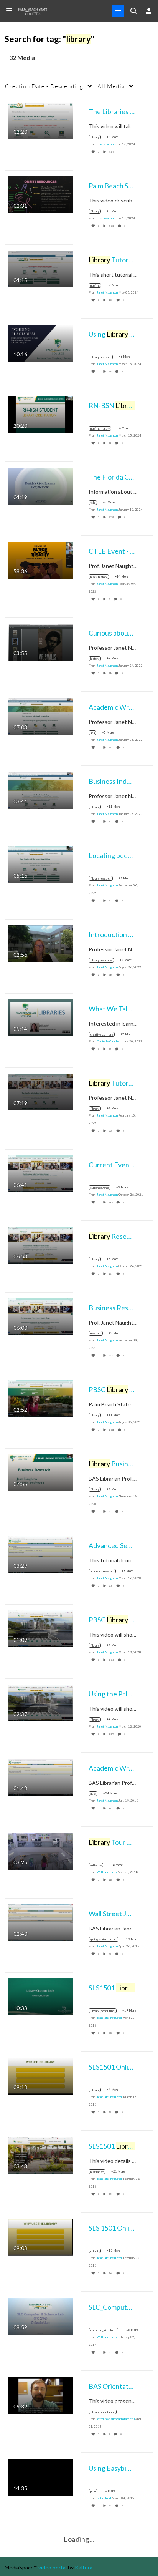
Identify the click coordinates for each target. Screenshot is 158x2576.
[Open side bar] (9, 11)
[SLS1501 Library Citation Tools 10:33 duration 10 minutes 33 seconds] (40, 1996)
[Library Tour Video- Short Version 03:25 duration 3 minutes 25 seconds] (40, 1850)
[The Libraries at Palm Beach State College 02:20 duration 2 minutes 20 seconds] (40, 120)
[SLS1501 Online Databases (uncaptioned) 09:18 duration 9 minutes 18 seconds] (40, 2075)
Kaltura (84, 2567)
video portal (53, 2567)
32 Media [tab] (22, 57)
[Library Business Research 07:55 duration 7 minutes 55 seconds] (40, 1472)
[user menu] (149, 11)
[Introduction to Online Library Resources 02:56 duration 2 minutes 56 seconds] (40, 943)
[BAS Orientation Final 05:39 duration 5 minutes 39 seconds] (40, 2394)
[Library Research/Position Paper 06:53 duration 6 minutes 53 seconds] (40, 1244)
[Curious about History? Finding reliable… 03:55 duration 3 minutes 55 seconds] (40, 641)
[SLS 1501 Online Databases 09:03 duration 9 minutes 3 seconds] (40, 2236)
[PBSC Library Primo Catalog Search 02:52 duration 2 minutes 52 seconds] (40, 1398)
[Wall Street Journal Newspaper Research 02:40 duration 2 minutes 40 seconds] (40, 1922)
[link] (118, 11)
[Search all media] (133, 11)
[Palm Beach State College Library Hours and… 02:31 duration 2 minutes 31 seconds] (40, 194)
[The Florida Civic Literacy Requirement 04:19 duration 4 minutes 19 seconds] (40, 485)
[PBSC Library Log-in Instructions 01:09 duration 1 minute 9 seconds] (40, 1628)
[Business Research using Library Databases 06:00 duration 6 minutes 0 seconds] (40, 1316)
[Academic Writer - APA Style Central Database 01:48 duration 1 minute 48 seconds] (40, 1776)
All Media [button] (111, 86)
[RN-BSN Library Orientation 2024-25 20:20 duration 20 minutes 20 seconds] (40, 414)
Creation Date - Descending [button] (44, 86)
